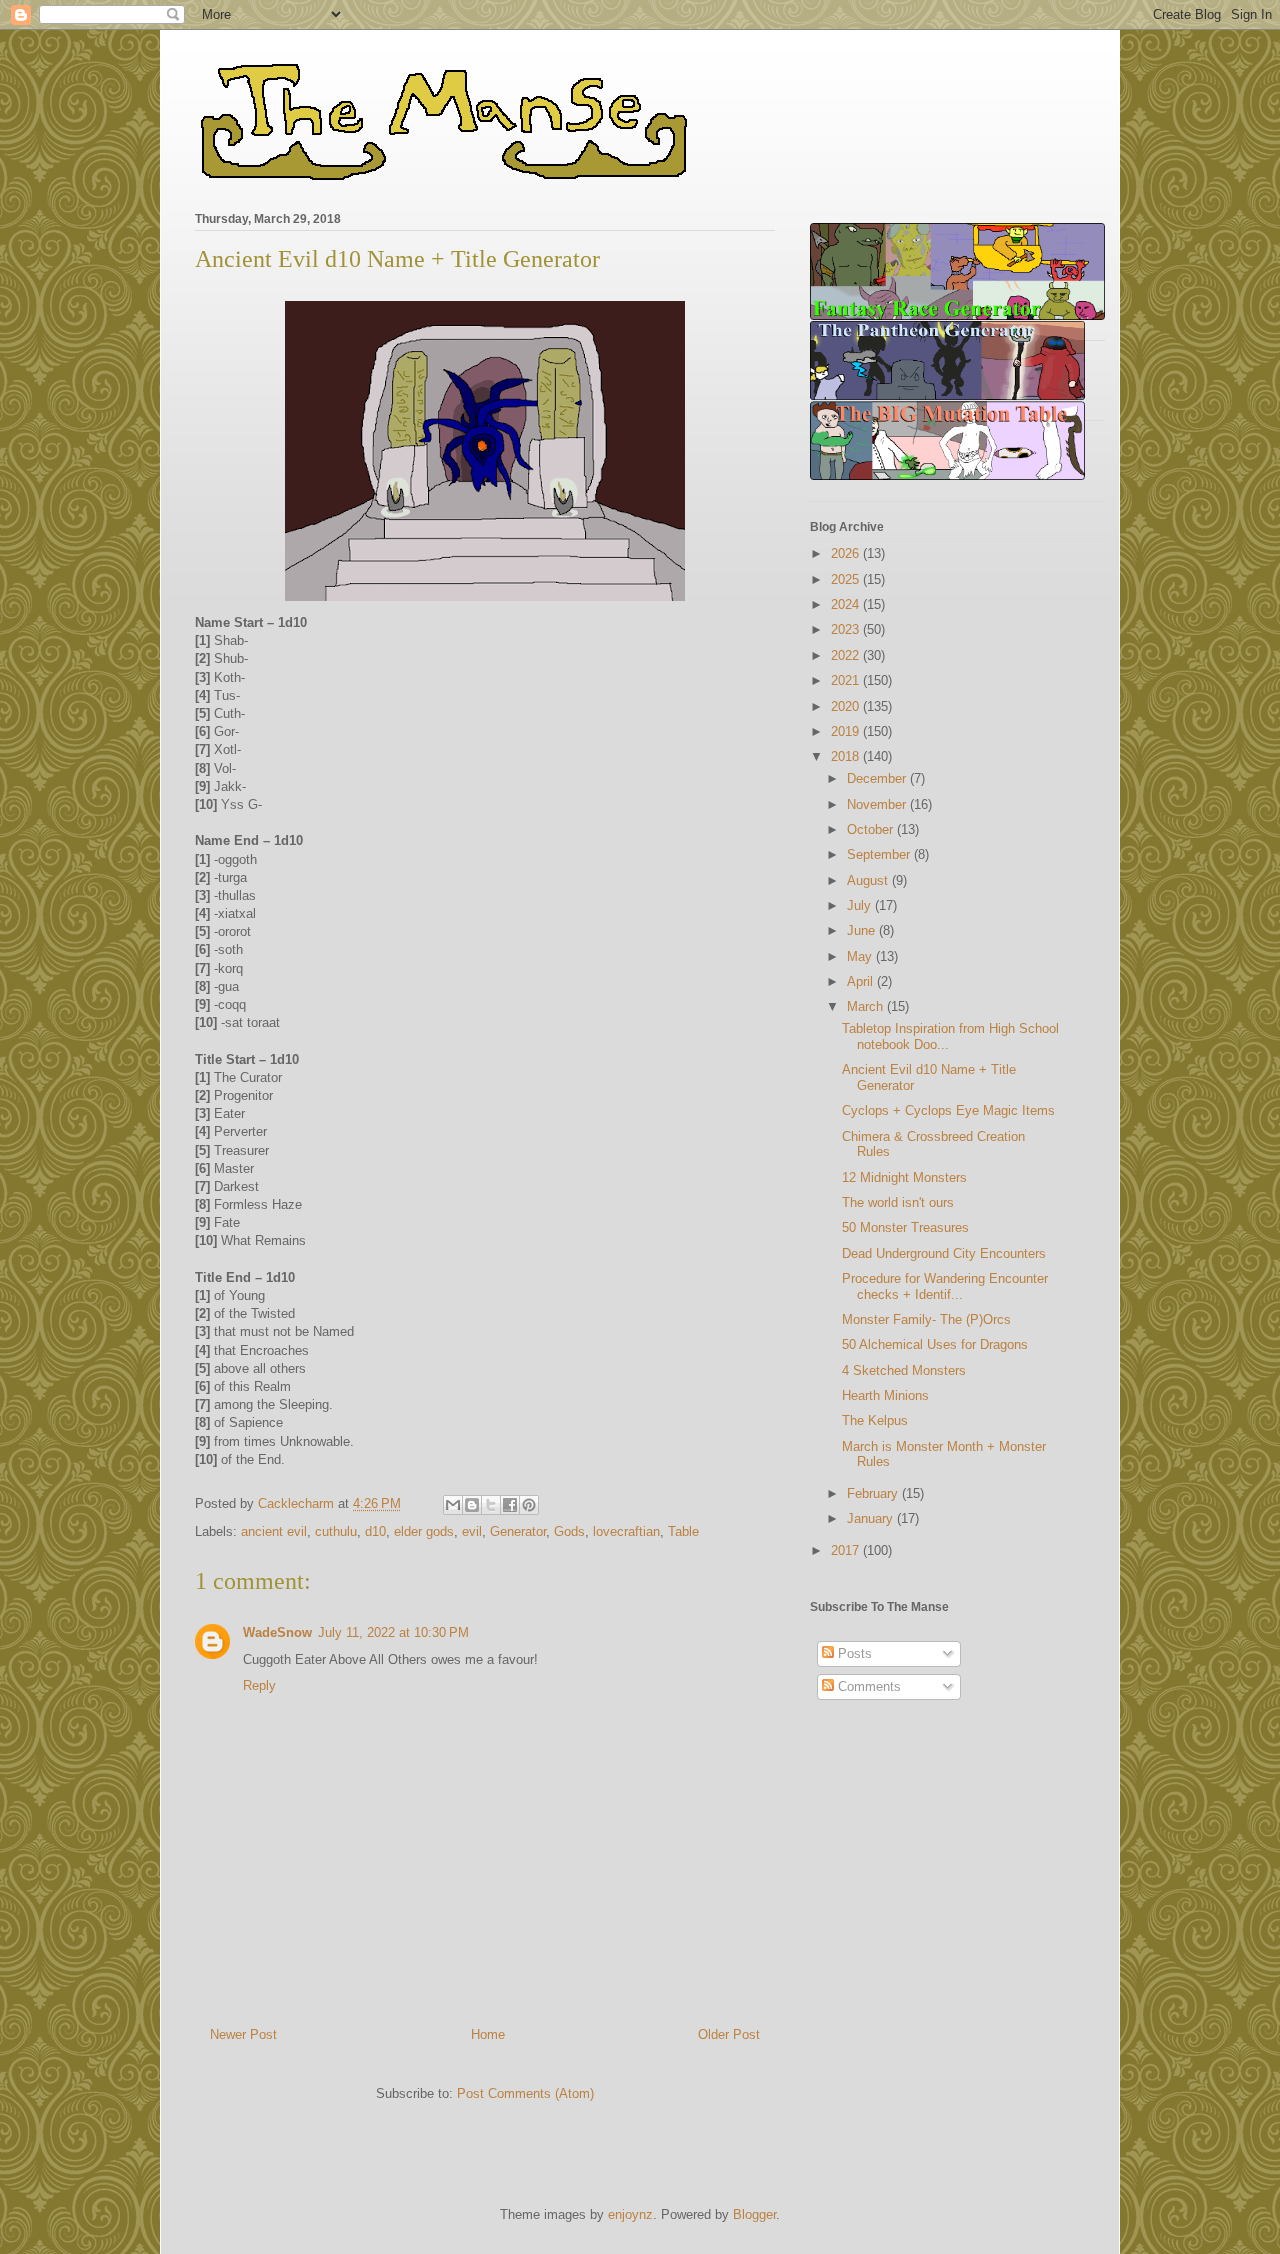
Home (488, 2034)
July (861, 905)
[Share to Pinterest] (529, 1505)
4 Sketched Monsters (904, 1370)
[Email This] (453, 1505)
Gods (569, 1531)
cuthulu (336, 1531)
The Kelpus (875, 1420)
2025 (847, 579)
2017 (847, 1550)
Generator (518, 1531)
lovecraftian (626, 1531)
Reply (259, 1685)
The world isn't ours (898, 1202)
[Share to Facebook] (510, 1505)
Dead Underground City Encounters (944, 1253)
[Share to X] (491, 1505)
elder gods (424, 1531)
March (867, 1006)
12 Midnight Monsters (904, 1177)
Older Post (729, 2034)
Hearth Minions (885, 1395)
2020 (847, 706)
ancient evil (274, 1531)
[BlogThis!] (472, 1505)
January (872, 1518)
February (874, 1493)
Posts (853, 1653)
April (862, 981)
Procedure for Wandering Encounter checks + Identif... (945, 1286)
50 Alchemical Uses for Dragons (935, 1344)
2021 (847, 680)
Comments (867, 1686)
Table (683, 1531)
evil (472, 1531)
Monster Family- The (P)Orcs (926, 1319)
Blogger (754, 2214)
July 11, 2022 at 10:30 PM (393, 1632)
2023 (847, 629)
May (861, 956)
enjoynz (630, 2214)
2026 (847, 553)
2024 (847, 604)
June (863, 930)
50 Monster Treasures (905, 1227)
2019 (847, 731)
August (869, 880)
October (872, 829)
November (878, 804)
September (880, 854)
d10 (375, 1531)
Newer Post (243, 2034)
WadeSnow (277, 1632)
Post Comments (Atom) (525, 2093)
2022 (847, 655)
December (878, 778)
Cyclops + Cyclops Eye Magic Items (948, 1110)
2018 (847, 756)
